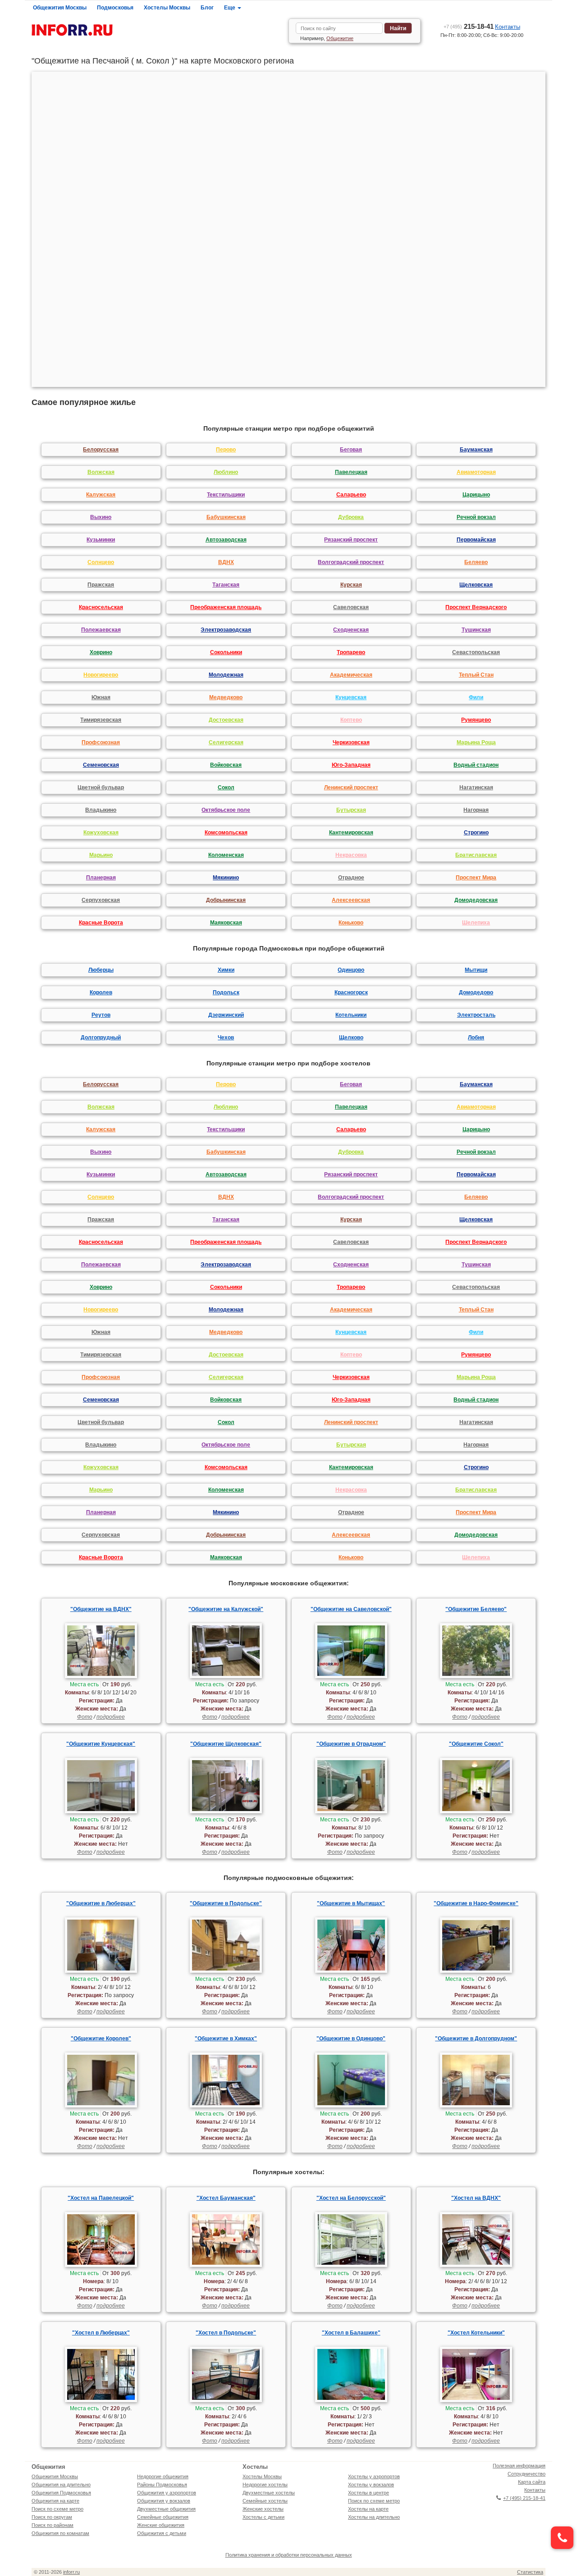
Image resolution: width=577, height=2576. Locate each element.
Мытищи (476, 970)
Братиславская (476, 855)
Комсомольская (226, 833)
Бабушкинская (226, 517)
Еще (230, 8)
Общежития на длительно (61, 2485)
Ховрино (101, 652)
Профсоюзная (101, 742)
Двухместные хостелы (269, 2493)
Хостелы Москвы (167, 8)
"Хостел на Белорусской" (351, 2198)
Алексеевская (351, 900)
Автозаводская (226, 540)
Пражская (101, 585)
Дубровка (351, 517)
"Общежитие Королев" (101, 2039)
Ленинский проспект (351, 787)
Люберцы (101, 970)
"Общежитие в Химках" (226, 2039)
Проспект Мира (476, 878)
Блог (207, 8)
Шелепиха (476, 923)
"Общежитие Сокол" (476, 1744)
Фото (85, 1717)
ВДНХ (226, 562)
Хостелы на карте (368, 2509)
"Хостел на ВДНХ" (476, 2198)
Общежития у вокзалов (164, 2501)
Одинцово (351, 970)
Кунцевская (351, 697)
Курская (351, 585)
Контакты (508, 27)
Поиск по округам (52, 2517)
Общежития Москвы (60, 8)
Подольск (226, 992)
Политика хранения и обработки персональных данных (289, 2555)
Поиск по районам (53, 2525)
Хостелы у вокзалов (371, 2485)
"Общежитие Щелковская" (226, 1744)
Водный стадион (476, 765)
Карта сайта (532, 2482)
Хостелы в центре (369, 2493)
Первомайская (476, 540)
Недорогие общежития (163, 2476)
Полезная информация (519, 2466)
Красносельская (101, 607)
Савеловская (351, 607)
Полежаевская (101, 630)
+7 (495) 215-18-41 (524, 2498)
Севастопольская (476, 652)
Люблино (226, 472)
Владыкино (101, 810)
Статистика (530, 2572)
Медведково (226, 697)
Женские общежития (161, 2525)
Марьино (101, 855)
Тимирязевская (101, 720)
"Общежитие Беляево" (476, 1609)
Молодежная (226, 675)
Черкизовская (351, 742)
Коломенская (226, 855)
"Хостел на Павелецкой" (101, 2198)
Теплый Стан (476, 675)
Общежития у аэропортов (167, 2493)
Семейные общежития (163, 2517)
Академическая (351, 675)
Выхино (101, 517)
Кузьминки (101, 540)
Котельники (351, 1015)
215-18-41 (469, 26)
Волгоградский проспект (351, 562)
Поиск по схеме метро (57, 2509)
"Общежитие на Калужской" (226, 1609)
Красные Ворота (101, 923)
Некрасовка (351, 855)
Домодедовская (476, 900)
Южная (101, 697)
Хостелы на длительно (374, 2517)
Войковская (226, 765)
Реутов (101, 1015)
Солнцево (101, 562)
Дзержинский (226, 1015)
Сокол (226, 787)
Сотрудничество (527, 2474)
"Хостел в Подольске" (226, 2333)
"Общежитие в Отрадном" (351, 1744)
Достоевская (226, 720)
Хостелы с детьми (263, 2517)
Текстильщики (226, 495)
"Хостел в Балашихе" (351, 2333)
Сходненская (351, 630)
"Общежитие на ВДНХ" (101, 1609)
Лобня (476, 1038)
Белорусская (101, 450)
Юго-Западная (351, 765)
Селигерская (226, 742)
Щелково (351, 1038)
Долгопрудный (101, 1038)
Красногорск (351, 992)
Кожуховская (101, 833)
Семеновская (101, 765)
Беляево (476, 562)
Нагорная (476, 810)
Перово (226, 450)
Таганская (226, 585)
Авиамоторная (476, 472)
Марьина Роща (476, 742)
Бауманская (476, 450)
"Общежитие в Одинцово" (351, 2039)
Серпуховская (101, 900)
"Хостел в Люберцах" (101, 2333)
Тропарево (351, 652)
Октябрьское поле (226, 810)
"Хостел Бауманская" (226, 2198)
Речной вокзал (476, 517)
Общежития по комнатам (60, 2533)
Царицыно (476, 495)
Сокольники (226, 652)
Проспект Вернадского (476, 607)
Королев (101, 992)
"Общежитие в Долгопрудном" (476, 2039)
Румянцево (476, 720)
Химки (226, 970)
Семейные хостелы (265, 2501)
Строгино (476, 833)
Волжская (101, 472)
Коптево (351, 720)
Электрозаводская (226, 630)
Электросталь (476, 1015)
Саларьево (351, 495)
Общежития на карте (55, 2501)
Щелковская (476, 585)
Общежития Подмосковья (61, 2493)
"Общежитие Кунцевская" (101, 1744)
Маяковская (226, 923)
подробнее (111, 1717)
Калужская (101, 495)
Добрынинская (226, 900)
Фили (476, 697)
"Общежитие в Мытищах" (351, 1903)
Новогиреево (101, 675)
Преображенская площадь (226, 607)
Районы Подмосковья (162, 2485)
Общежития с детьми (162, 2533)
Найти (398, 28)
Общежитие (340, 38)
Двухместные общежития (166, 2509)
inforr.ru (71, 2572)
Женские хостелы (263, 2509)
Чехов (226, 1038)
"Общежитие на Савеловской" (351, 1609)
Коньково (351, 923)
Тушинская (476, 630)
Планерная (101, 878)
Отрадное (351, 878)
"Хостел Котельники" (476, 2333)
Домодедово (476, 992)
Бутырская (351, 810)
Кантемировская (351, 833)
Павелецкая (351, 472)
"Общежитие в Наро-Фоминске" (476, 1903)
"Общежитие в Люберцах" (101, 1903)
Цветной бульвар (101, 787)
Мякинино (226, 878)
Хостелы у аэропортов (374, 2476)
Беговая (351, 450)
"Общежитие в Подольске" (226, 1903)
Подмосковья (115, 8)
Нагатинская (476, 787)
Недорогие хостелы (265, 2485)
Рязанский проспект (351, 540)
